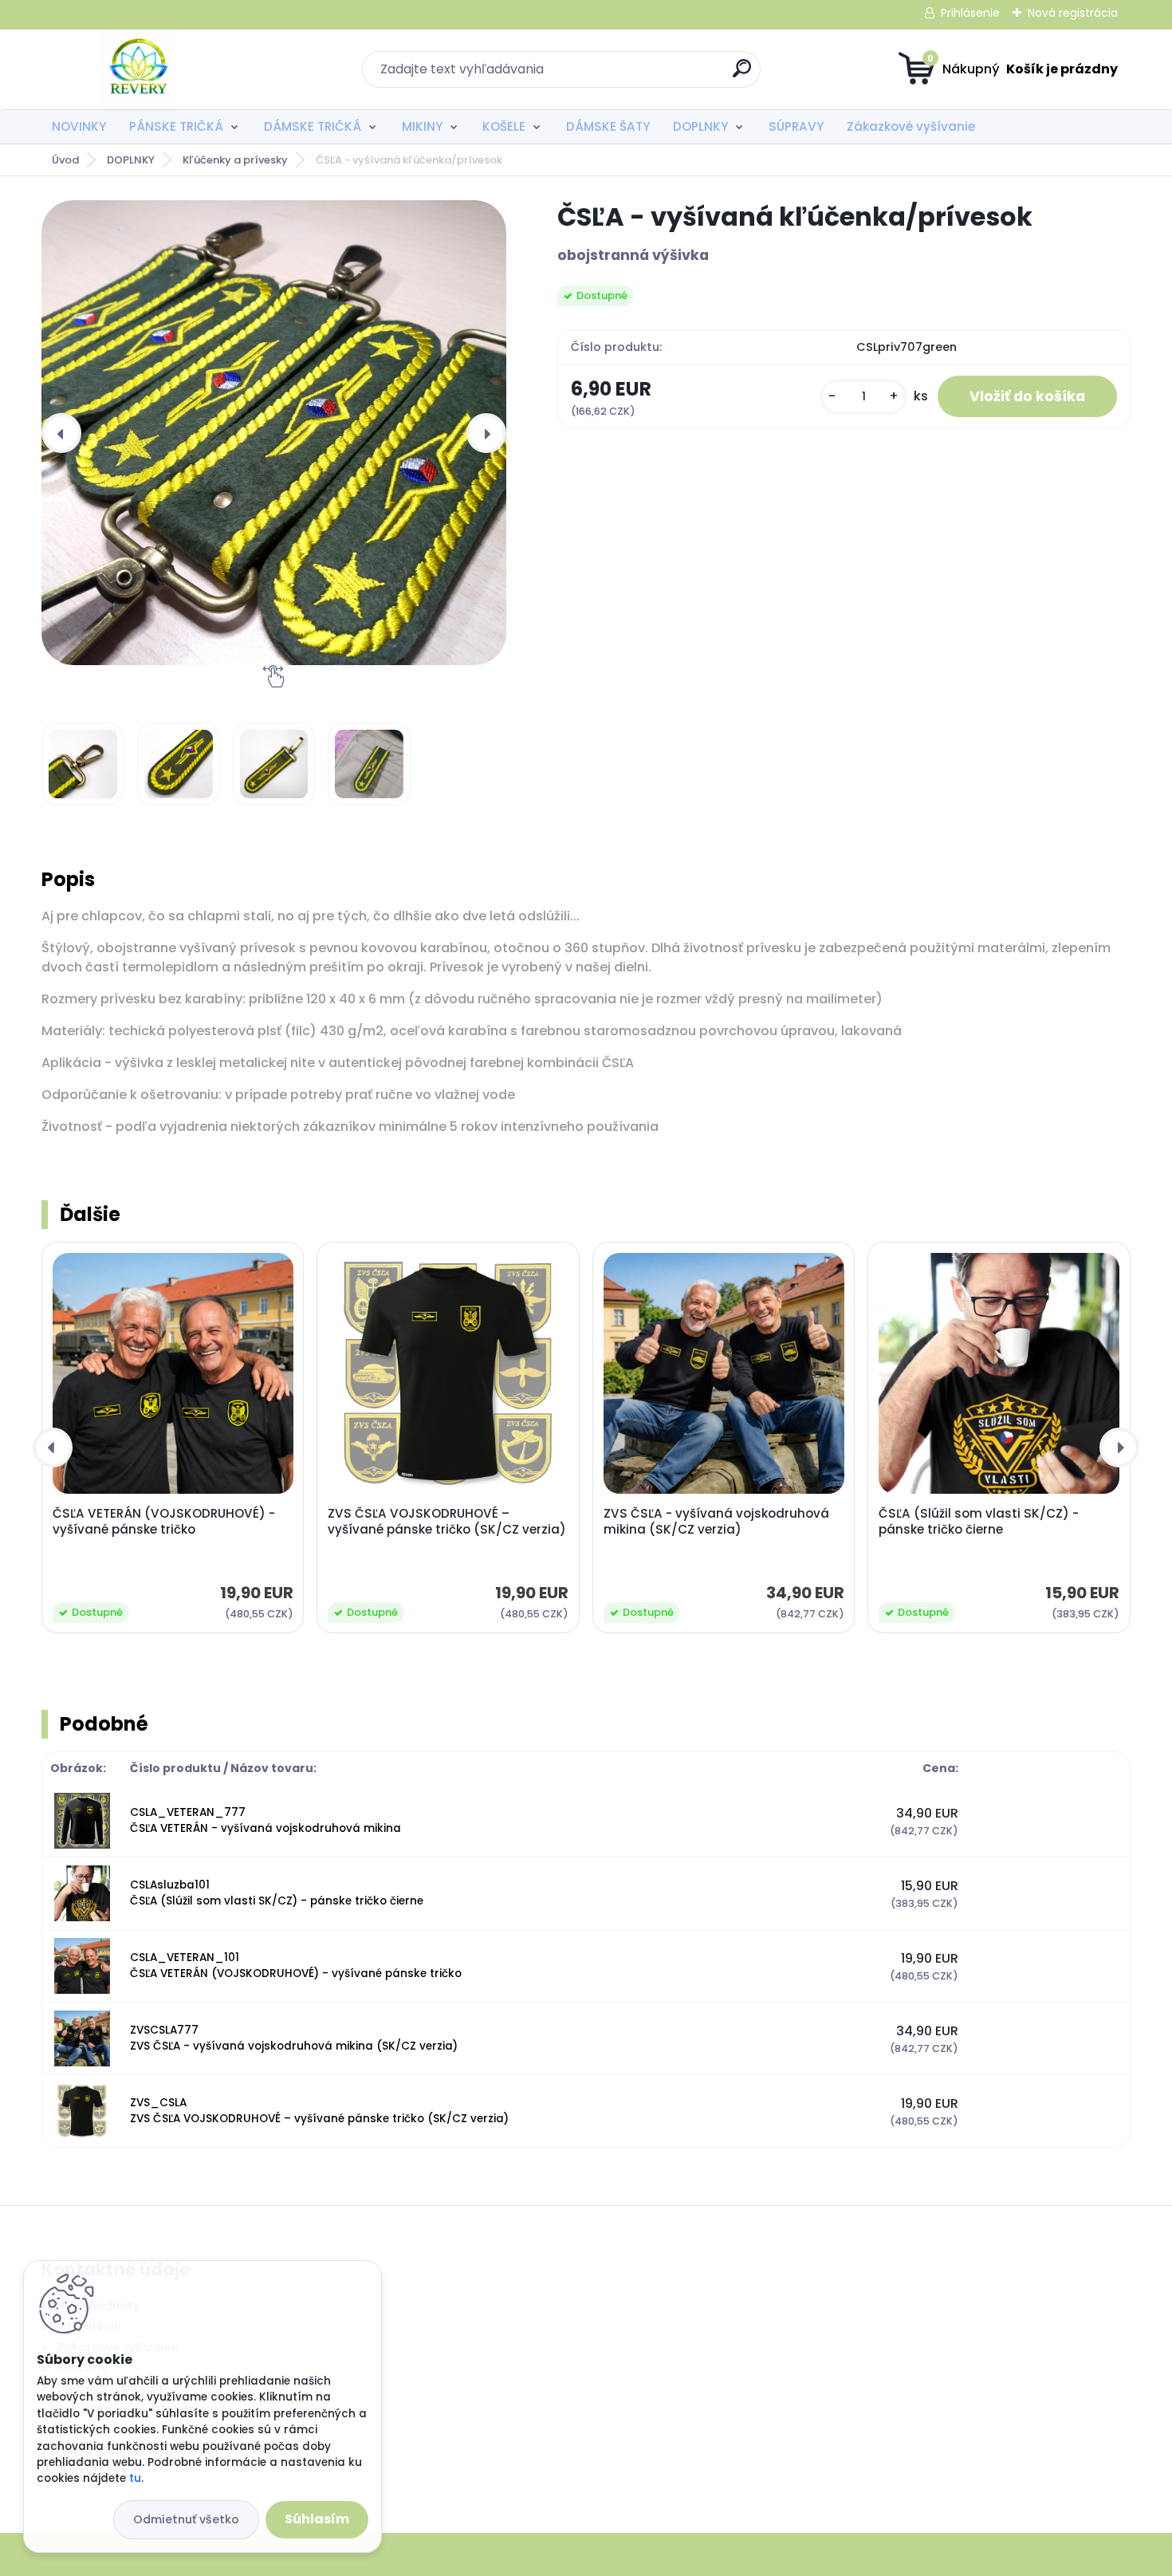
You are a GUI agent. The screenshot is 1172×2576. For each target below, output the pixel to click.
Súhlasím (317, 2519)
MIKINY (422, 126)
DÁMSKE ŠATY (608, 126)
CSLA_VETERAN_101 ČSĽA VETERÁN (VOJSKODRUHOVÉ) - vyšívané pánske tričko (296, 1965)
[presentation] (61, 433)
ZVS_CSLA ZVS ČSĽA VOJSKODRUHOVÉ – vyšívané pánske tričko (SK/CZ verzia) (319, 2111)
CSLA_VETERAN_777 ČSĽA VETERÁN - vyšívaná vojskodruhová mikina (265, 1820)
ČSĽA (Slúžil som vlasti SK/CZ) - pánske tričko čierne (979, 1522)
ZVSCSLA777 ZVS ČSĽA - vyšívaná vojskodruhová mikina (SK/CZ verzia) (294, 2038)
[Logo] (139, 69)
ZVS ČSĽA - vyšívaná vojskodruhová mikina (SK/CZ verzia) (716, 1522)
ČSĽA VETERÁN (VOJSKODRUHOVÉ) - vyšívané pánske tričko (164, 1522)
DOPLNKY (700, 126)
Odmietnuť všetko (186, 2519)
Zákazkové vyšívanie (911, 126)
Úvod (65, 160)
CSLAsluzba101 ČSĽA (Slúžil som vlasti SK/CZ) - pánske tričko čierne (277, 1893)
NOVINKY (79, 126)
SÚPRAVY (796, 126)
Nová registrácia (1073, 13)
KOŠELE (504, 126)
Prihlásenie (970, 13)
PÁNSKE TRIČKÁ (176, 126)
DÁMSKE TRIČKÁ (313, 126)
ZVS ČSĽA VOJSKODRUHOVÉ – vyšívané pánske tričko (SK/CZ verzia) (447, 1522)
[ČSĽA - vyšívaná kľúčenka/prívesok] (274, 433)
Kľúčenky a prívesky (235, 160)
